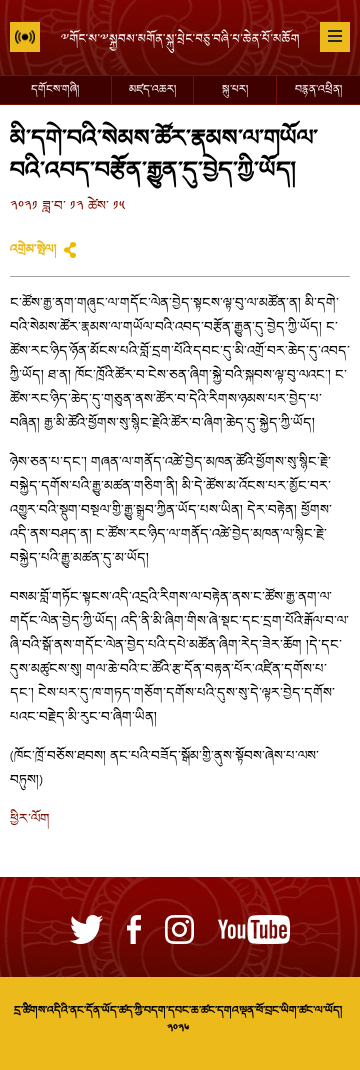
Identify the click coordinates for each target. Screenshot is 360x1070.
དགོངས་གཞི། (55, 90)
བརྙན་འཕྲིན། (318, 90)
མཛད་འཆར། (152, 90)
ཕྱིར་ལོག (30, 820)
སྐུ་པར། (235, 90)
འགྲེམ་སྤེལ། (33, 250)
